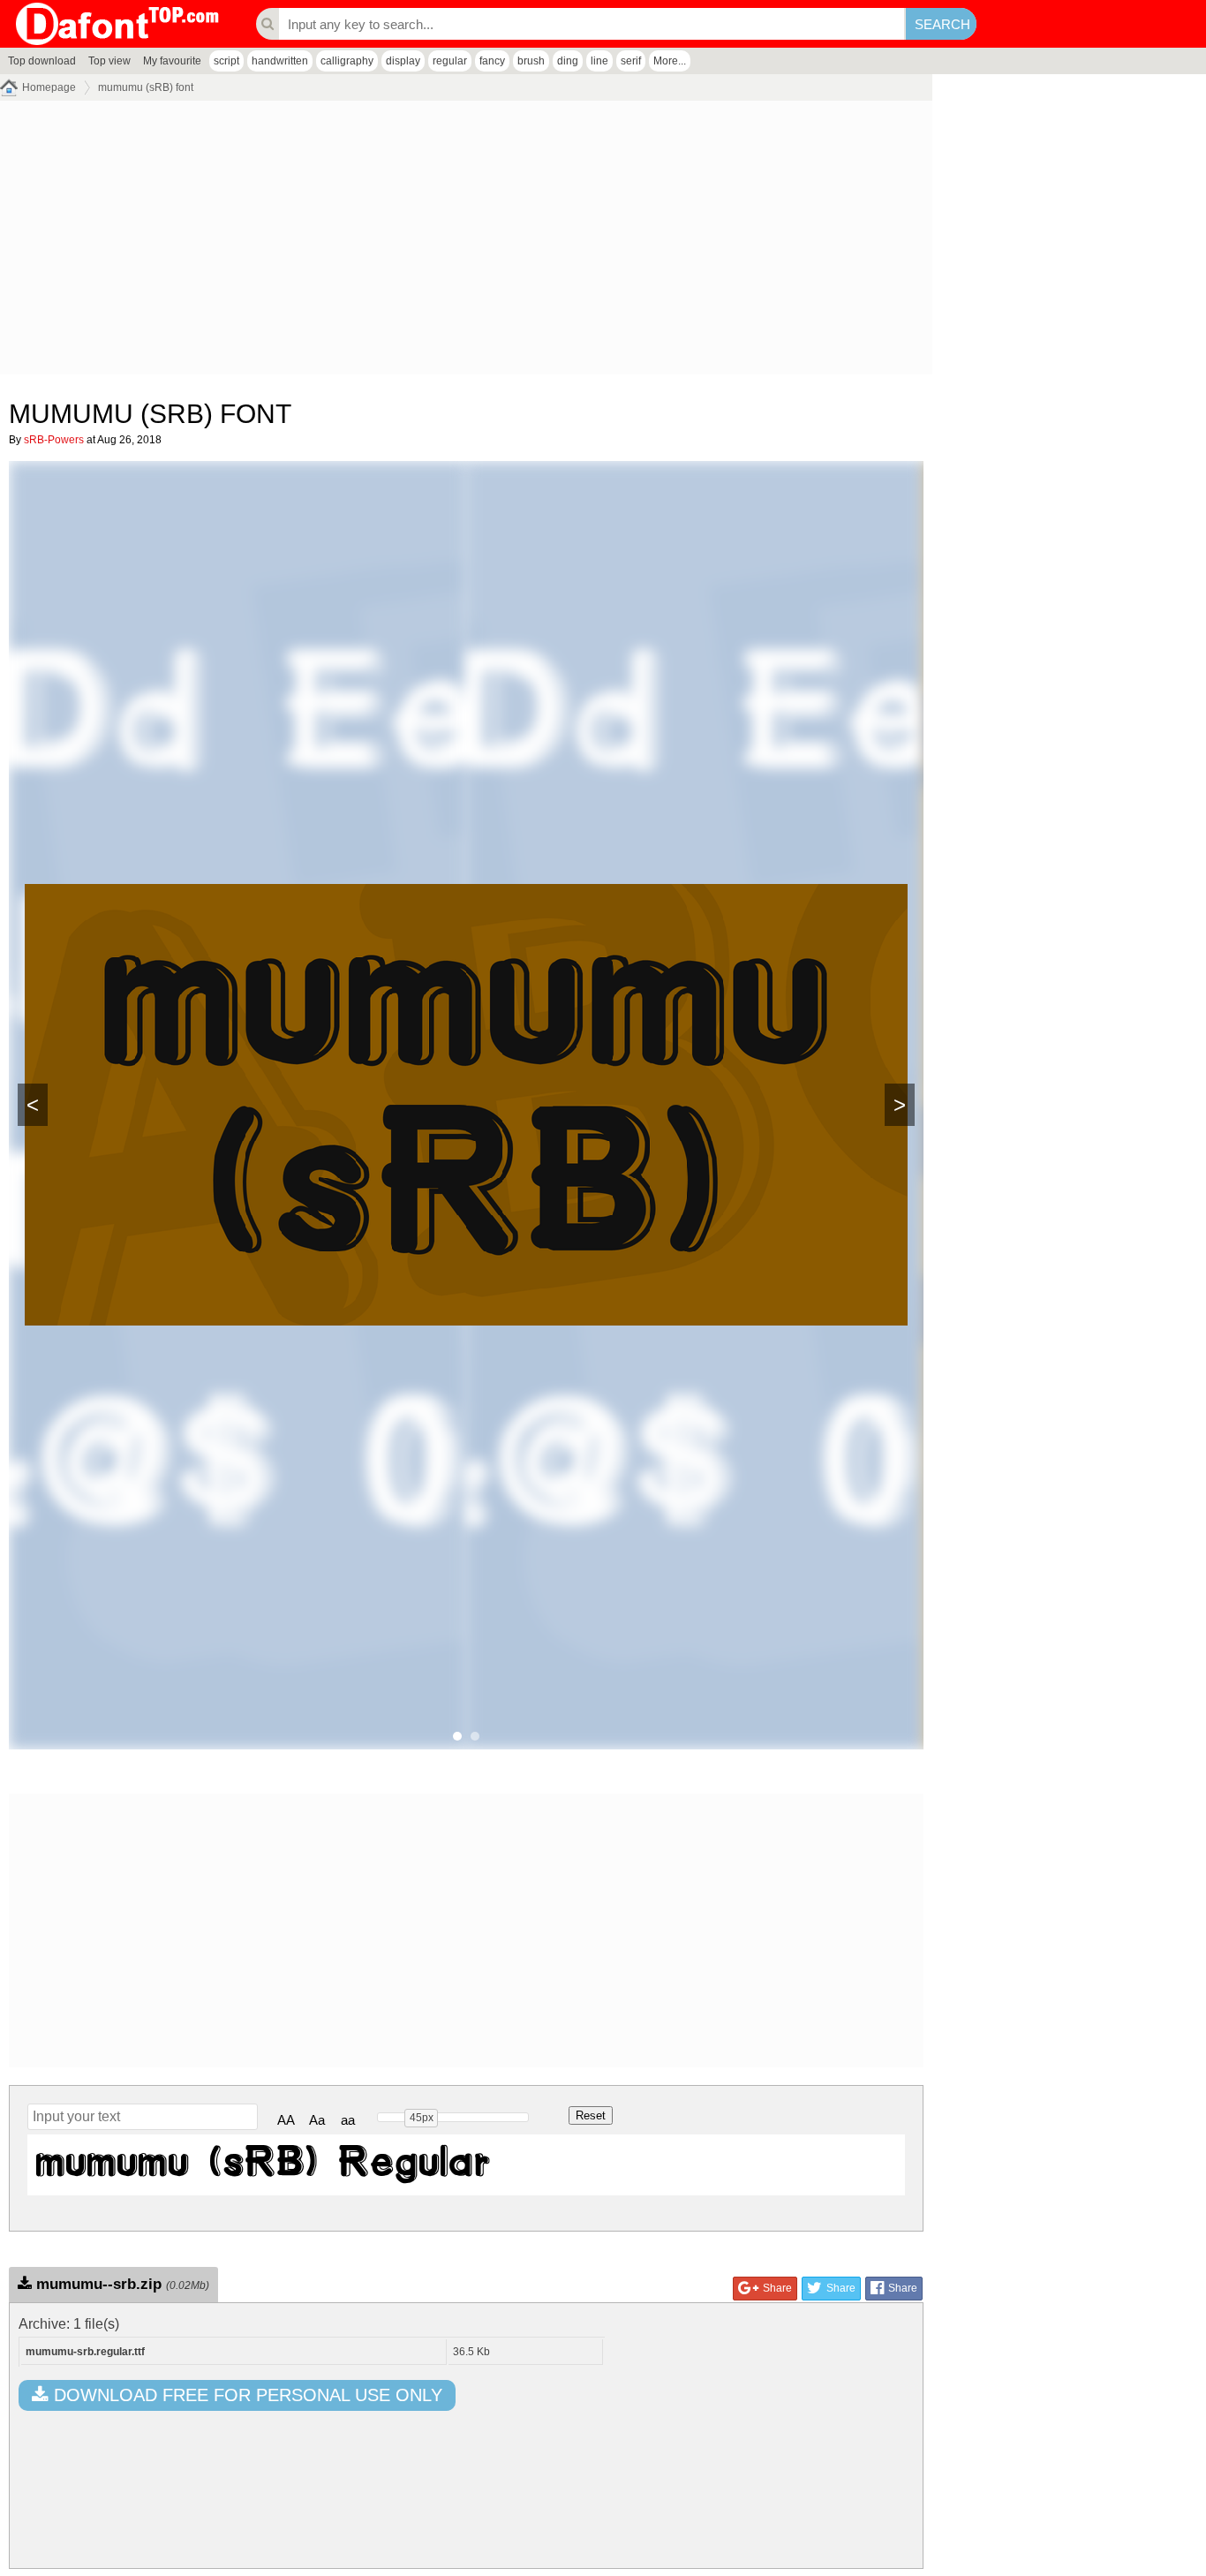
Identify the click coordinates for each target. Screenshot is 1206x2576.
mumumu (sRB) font (146, 87)
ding (568, 61)
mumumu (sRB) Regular (264, 2165)
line (599, 61)
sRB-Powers (54, 440)
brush (531, 61)
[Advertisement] (466, 242)
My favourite (172, 61)
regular (450, 61)
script (226, 61)
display (403, 61)
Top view (109, 61)
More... (670, 61)
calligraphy (347, 61)
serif (631, 61)
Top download (42, 61)
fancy (492, 61)
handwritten (280, 61)
